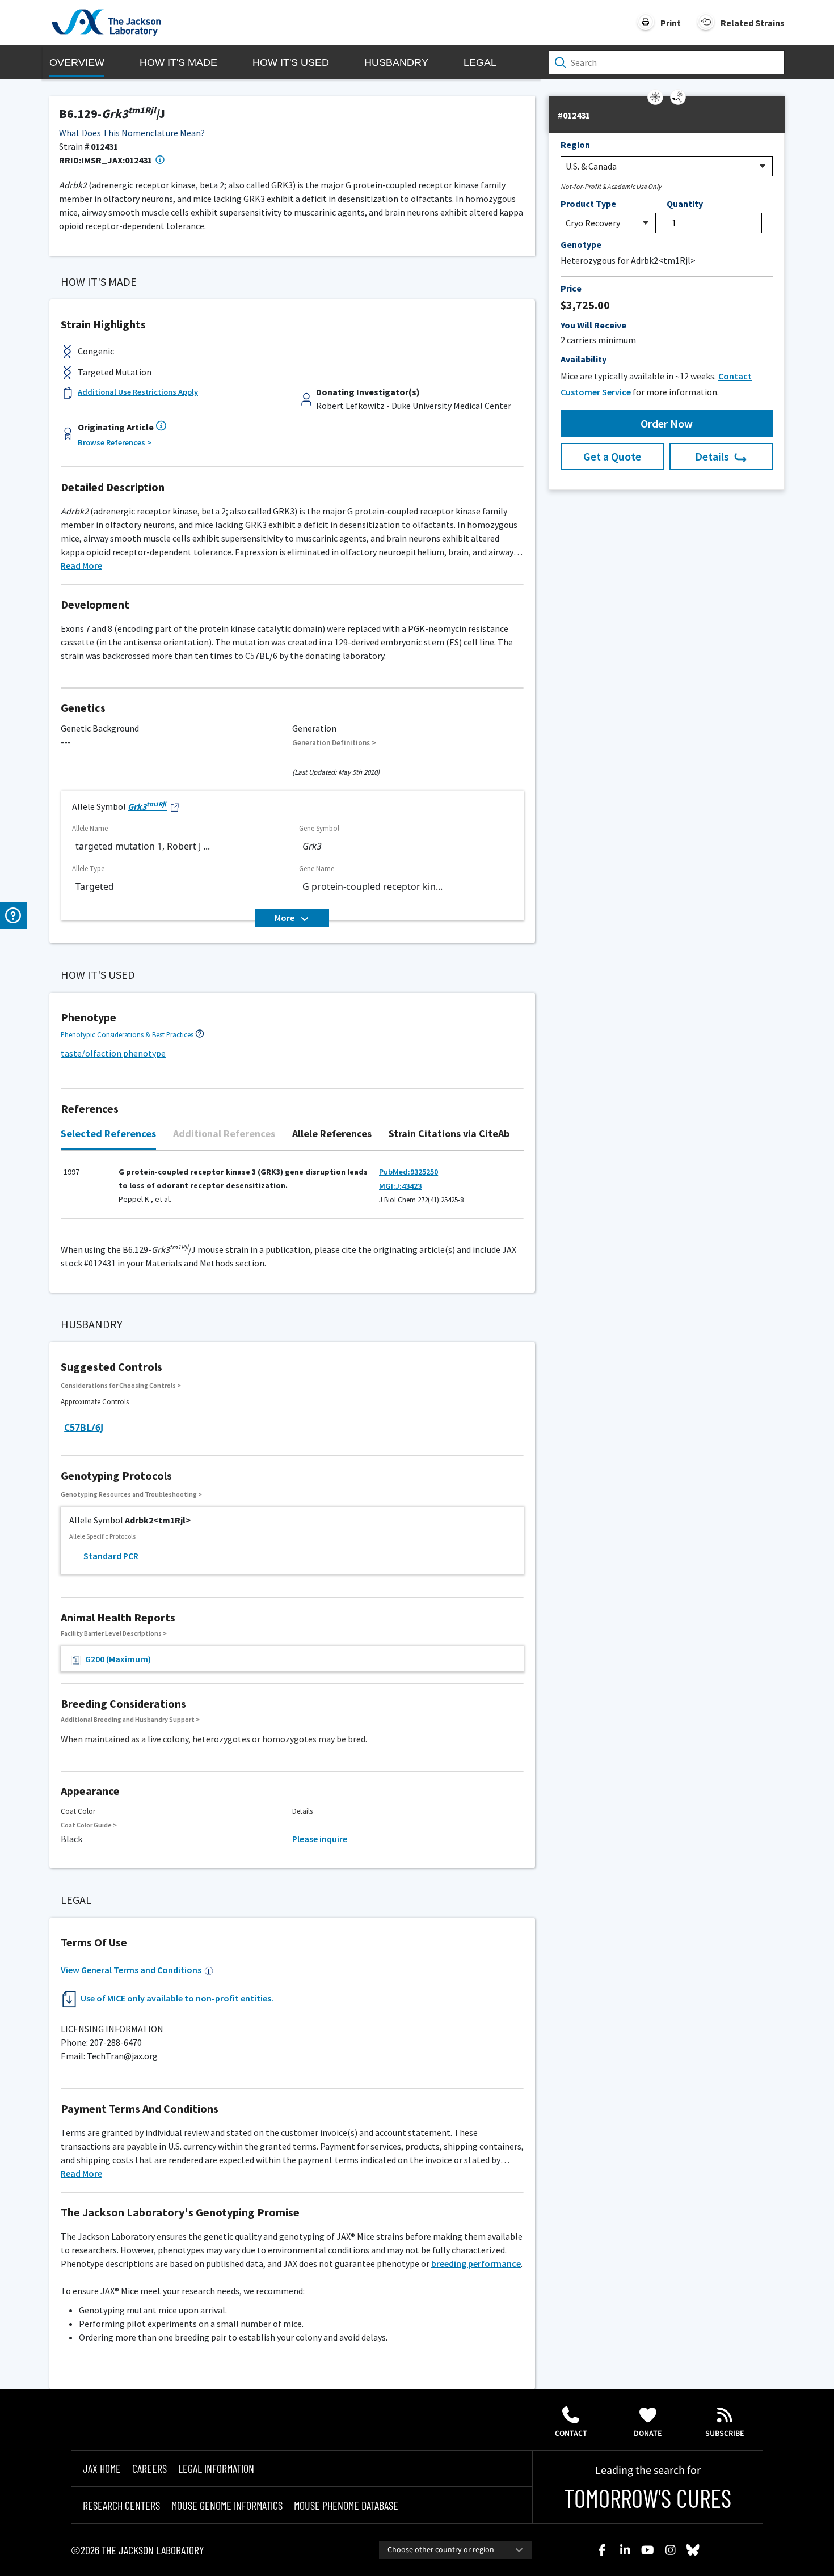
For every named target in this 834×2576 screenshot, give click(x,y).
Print (671, 23)
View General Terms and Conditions (131, 1970)
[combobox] (456, 2550)
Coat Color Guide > (89, 1825)
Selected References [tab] (108, 1133)
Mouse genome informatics (227, 2505)
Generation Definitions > (334, 743)
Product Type (588, 204)
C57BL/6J (84, 1428)
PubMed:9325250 (408, 1172)
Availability (584, 359)
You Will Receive (593, 325)
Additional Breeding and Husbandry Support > (130, 1719)
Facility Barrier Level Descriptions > (114, 1633)
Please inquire (320, 1839)
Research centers (121, 2505)
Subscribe (725, 2434)
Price (571, 288)
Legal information (216, 2468)
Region (575, 145)
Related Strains (753, 23)
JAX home (102, 2468)
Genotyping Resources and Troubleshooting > (131, 1494)
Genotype (581, 244)
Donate (648, 2434)
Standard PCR (111, 1556)
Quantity (685, 204)
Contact (571, 2434)
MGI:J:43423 (400, 1186)
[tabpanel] (292, 1191)
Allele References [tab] (332, 1133)
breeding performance (476, 2263)
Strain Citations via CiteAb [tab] (449, 1133)
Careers (149, 2468)
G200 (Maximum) (118, 1659)
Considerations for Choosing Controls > (121, 1385)
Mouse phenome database (346, 2505)
